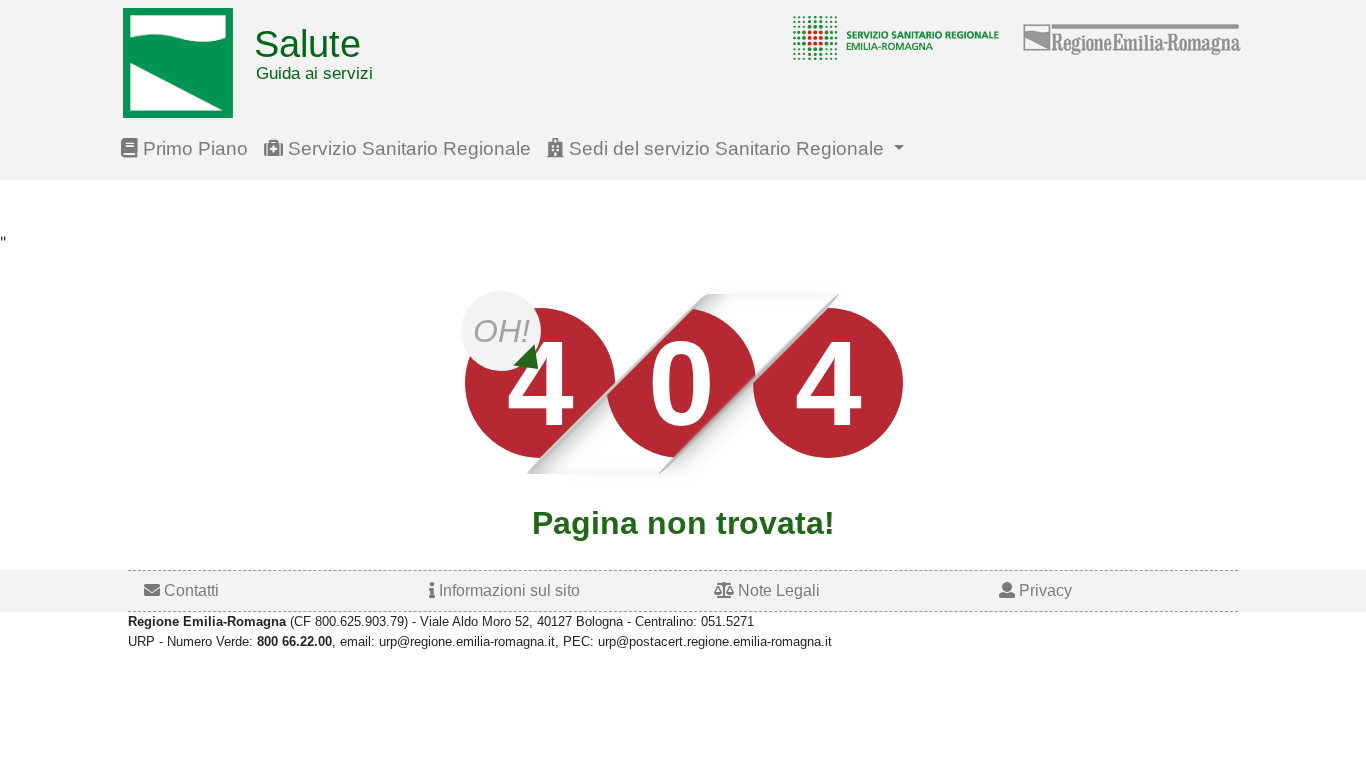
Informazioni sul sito (507, 590)
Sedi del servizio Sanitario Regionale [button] (726, 148)
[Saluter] (891, 37)
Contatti (189, 590)
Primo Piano (193, 148)
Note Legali (777, 590)
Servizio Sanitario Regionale (407, 148)
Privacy (1043, 590)
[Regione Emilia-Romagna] (1133, 37)
